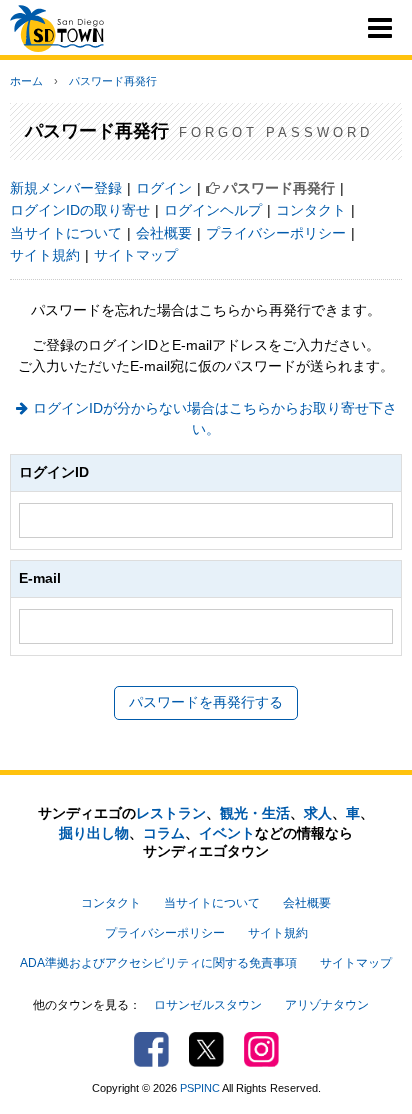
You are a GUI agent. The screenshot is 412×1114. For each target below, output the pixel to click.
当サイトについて (66, 233)
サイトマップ (136, 255)
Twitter (206, 1049)
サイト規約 (45, 255)
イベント (227, 833)
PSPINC (200, 1088)
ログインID (54, 472)
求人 (318, 813)
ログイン (164, 188)
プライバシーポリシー (276, 233)
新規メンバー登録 (66, 188)
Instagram (261, 1049)
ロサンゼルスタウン (208, 1005)
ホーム (26, 81)
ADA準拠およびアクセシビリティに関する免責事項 (158, 963)
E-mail (40, 578)
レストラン (171, 813)
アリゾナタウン (327, 1005)
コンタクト (311, 210)
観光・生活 (255, 813)
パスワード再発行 (113, 81)
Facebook (151, 1049)
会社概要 (164, 233)
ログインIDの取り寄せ (80, 210)
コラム (164, 833)
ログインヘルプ (213, 210)
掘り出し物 (94, 833)
